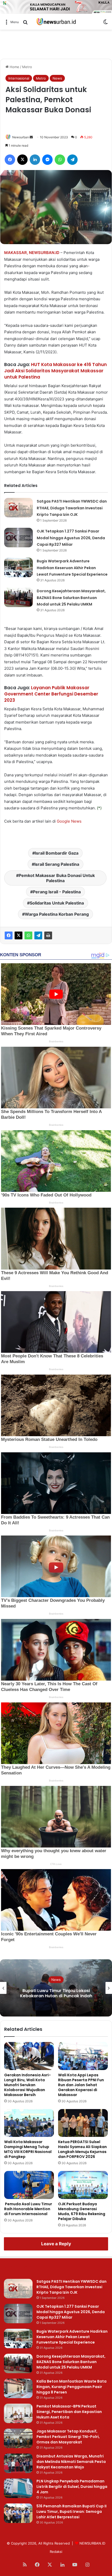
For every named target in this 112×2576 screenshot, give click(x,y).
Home (14, 67)
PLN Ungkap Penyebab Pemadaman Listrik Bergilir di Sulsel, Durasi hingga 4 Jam (72, 2487)
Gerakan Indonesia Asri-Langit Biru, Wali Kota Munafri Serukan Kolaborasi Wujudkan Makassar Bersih (27, 2085)
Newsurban (21, 137)
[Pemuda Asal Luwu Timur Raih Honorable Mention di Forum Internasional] (29, 2185)
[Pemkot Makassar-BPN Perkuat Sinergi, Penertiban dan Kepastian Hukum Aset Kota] (18, 2413)
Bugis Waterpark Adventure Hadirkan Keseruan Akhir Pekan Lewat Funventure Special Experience (72, 568)
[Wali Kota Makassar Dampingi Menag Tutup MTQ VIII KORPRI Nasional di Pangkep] (29, 2123)
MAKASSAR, (16, 253)
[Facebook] (9, 935)
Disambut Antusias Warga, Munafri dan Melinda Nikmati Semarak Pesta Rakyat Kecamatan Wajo (71, 2462)
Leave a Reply (56, 2244)
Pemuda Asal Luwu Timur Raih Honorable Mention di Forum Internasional (28, 2209)
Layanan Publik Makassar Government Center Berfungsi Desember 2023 (51, 694)
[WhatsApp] (28, 935)
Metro (27, 67)
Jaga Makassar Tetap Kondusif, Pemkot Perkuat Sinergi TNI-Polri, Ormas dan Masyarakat (68, 2437)
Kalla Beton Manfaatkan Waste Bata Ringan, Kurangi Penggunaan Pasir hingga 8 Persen (71, 2387)
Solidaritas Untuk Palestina (57, 903)
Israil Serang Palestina (57, 864)
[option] (56, 1988)
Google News (69, 821)
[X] (18, 935)
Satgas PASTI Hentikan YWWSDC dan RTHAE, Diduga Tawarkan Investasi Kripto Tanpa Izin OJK (72, 508)
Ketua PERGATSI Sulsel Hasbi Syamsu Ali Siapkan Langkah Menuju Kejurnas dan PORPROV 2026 (82, 2149)
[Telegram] (38, 935)
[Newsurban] (56, 22)
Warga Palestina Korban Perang (57, 914)
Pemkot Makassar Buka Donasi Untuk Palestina (57, 878)
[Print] (48, 935)
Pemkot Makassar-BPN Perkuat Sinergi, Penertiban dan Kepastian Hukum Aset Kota (69, 2412)
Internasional (19, 78)
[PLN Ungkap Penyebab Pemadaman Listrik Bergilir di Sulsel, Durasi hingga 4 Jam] (18, 2488)
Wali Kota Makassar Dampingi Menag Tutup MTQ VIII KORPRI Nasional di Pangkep (28, 2149)
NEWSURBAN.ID (44, 253)
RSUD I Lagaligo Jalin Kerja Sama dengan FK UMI (56, 1993)
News (57, 78)
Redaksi (56, 2552)
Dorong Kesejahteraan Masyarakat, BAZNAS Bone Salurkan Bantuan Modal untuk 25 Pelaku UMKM (71, 598)
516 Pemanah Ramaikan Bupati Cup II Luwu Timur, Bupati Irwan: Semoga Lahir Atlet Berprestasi (71, 2512)
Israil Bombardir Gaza (57, 853)
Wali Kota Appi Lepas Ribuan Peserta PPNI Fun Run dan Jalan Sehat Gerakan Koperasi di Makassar (81, 2085)
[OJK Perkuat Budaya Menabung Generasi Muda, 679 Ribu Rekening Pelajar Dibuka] (83, 2185)
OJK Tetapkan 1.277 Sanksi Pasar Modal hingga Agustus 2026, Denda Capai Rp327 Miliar (71, 538)
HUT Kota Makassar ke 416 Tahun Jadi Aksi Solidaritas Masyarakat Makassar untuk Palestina (55, 371)
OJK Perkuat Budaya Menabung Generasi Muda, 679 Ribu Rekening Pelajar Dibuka (82, 2211)
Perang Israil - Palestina (57, 892)
